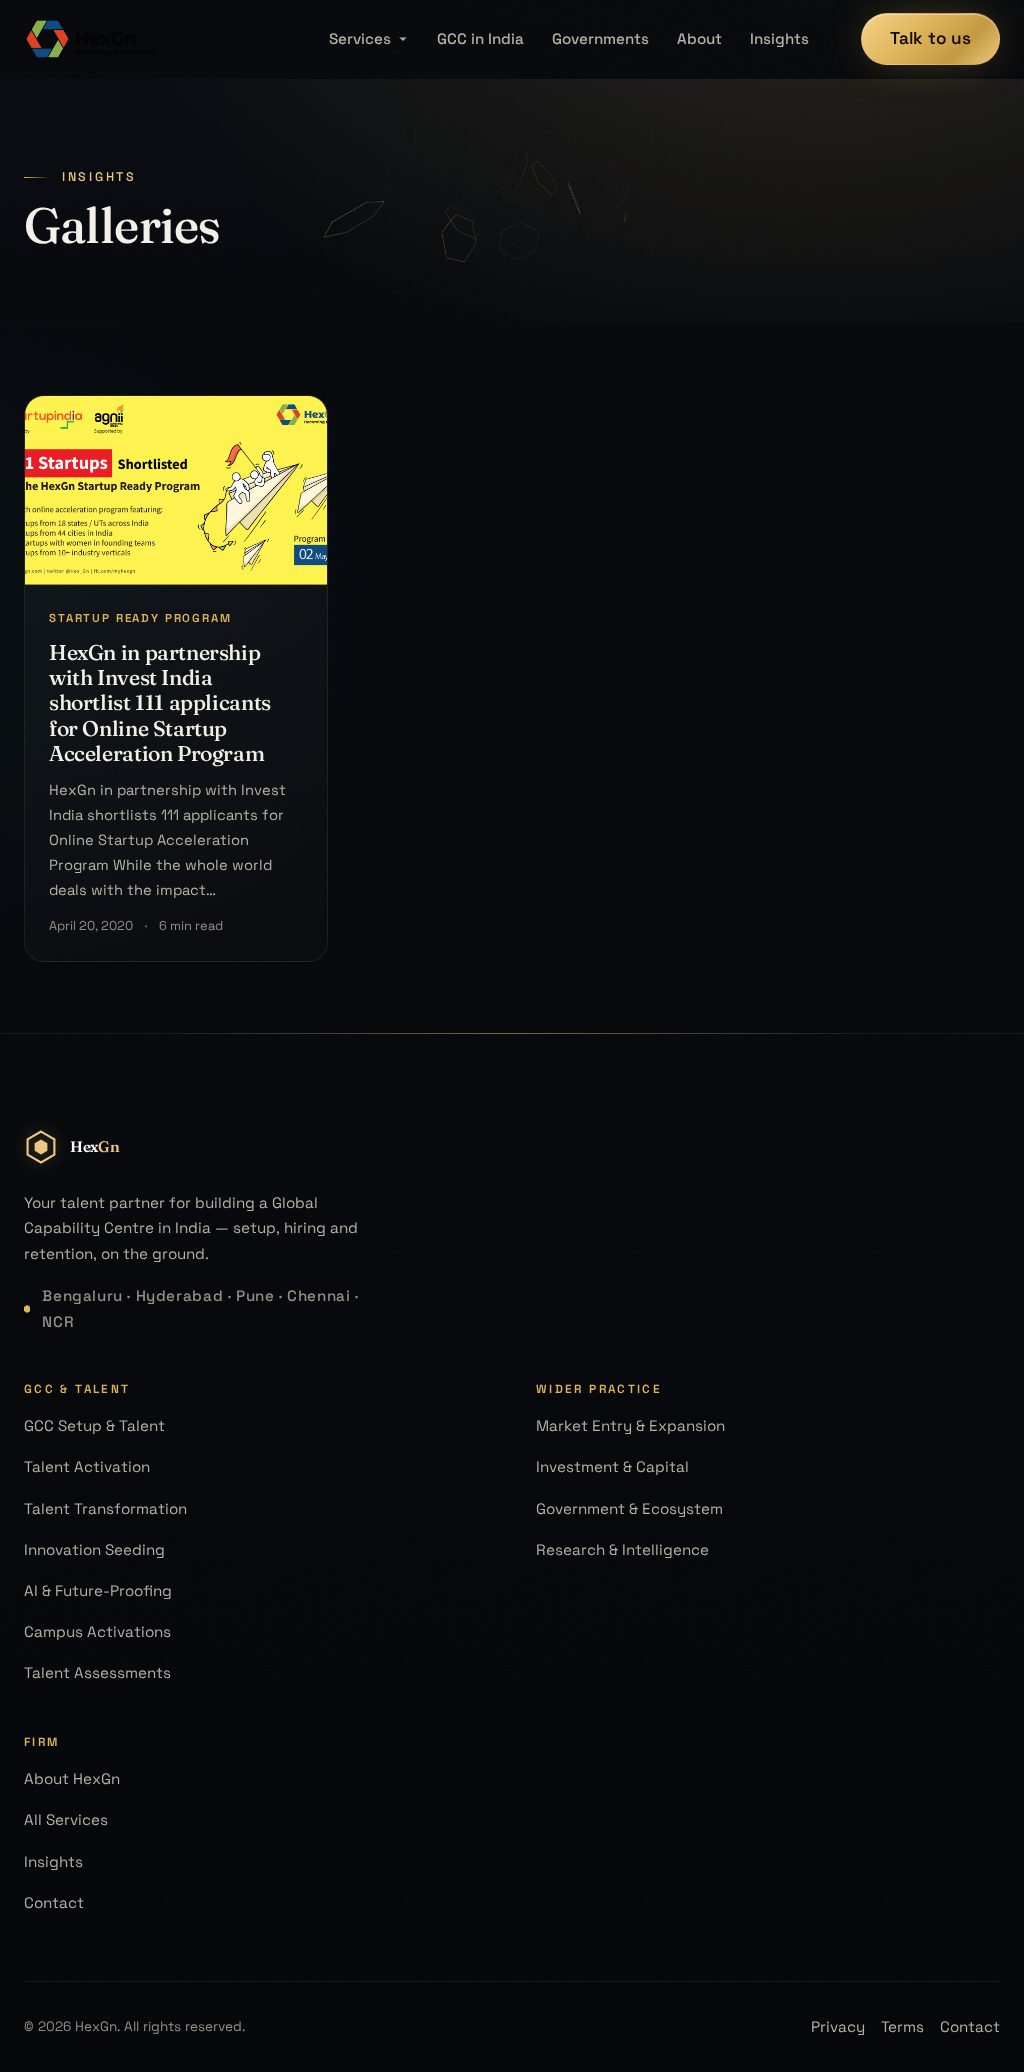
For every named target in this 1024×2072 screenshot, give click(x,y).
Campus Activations (97, 1631)
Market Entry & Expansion (630, 1425)
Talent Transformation (105, 1508)
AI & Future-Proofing (98, 1590)
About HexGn (72, 1778)
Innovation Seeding (94, 1549)
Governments (600, 38)
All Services (66, 1819)
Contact (54, 1902)
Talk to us (931, 38)
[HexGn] (92, 39)
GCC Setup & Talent (94, 1425)
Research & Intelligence (622, 1549)
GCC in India (480, 38)
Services (360, 38)
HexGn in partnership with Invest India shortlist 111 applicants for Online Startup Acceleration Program (160, 702)
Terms (902, 2026)
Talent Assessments (97, 1672)
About (699, 38)
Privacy (838, 2026)
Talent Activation (87, 1466)
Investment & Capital (612, 1466)
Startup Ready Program (140, 618)
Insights (779, 38)
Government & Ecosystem (629, 1508)
